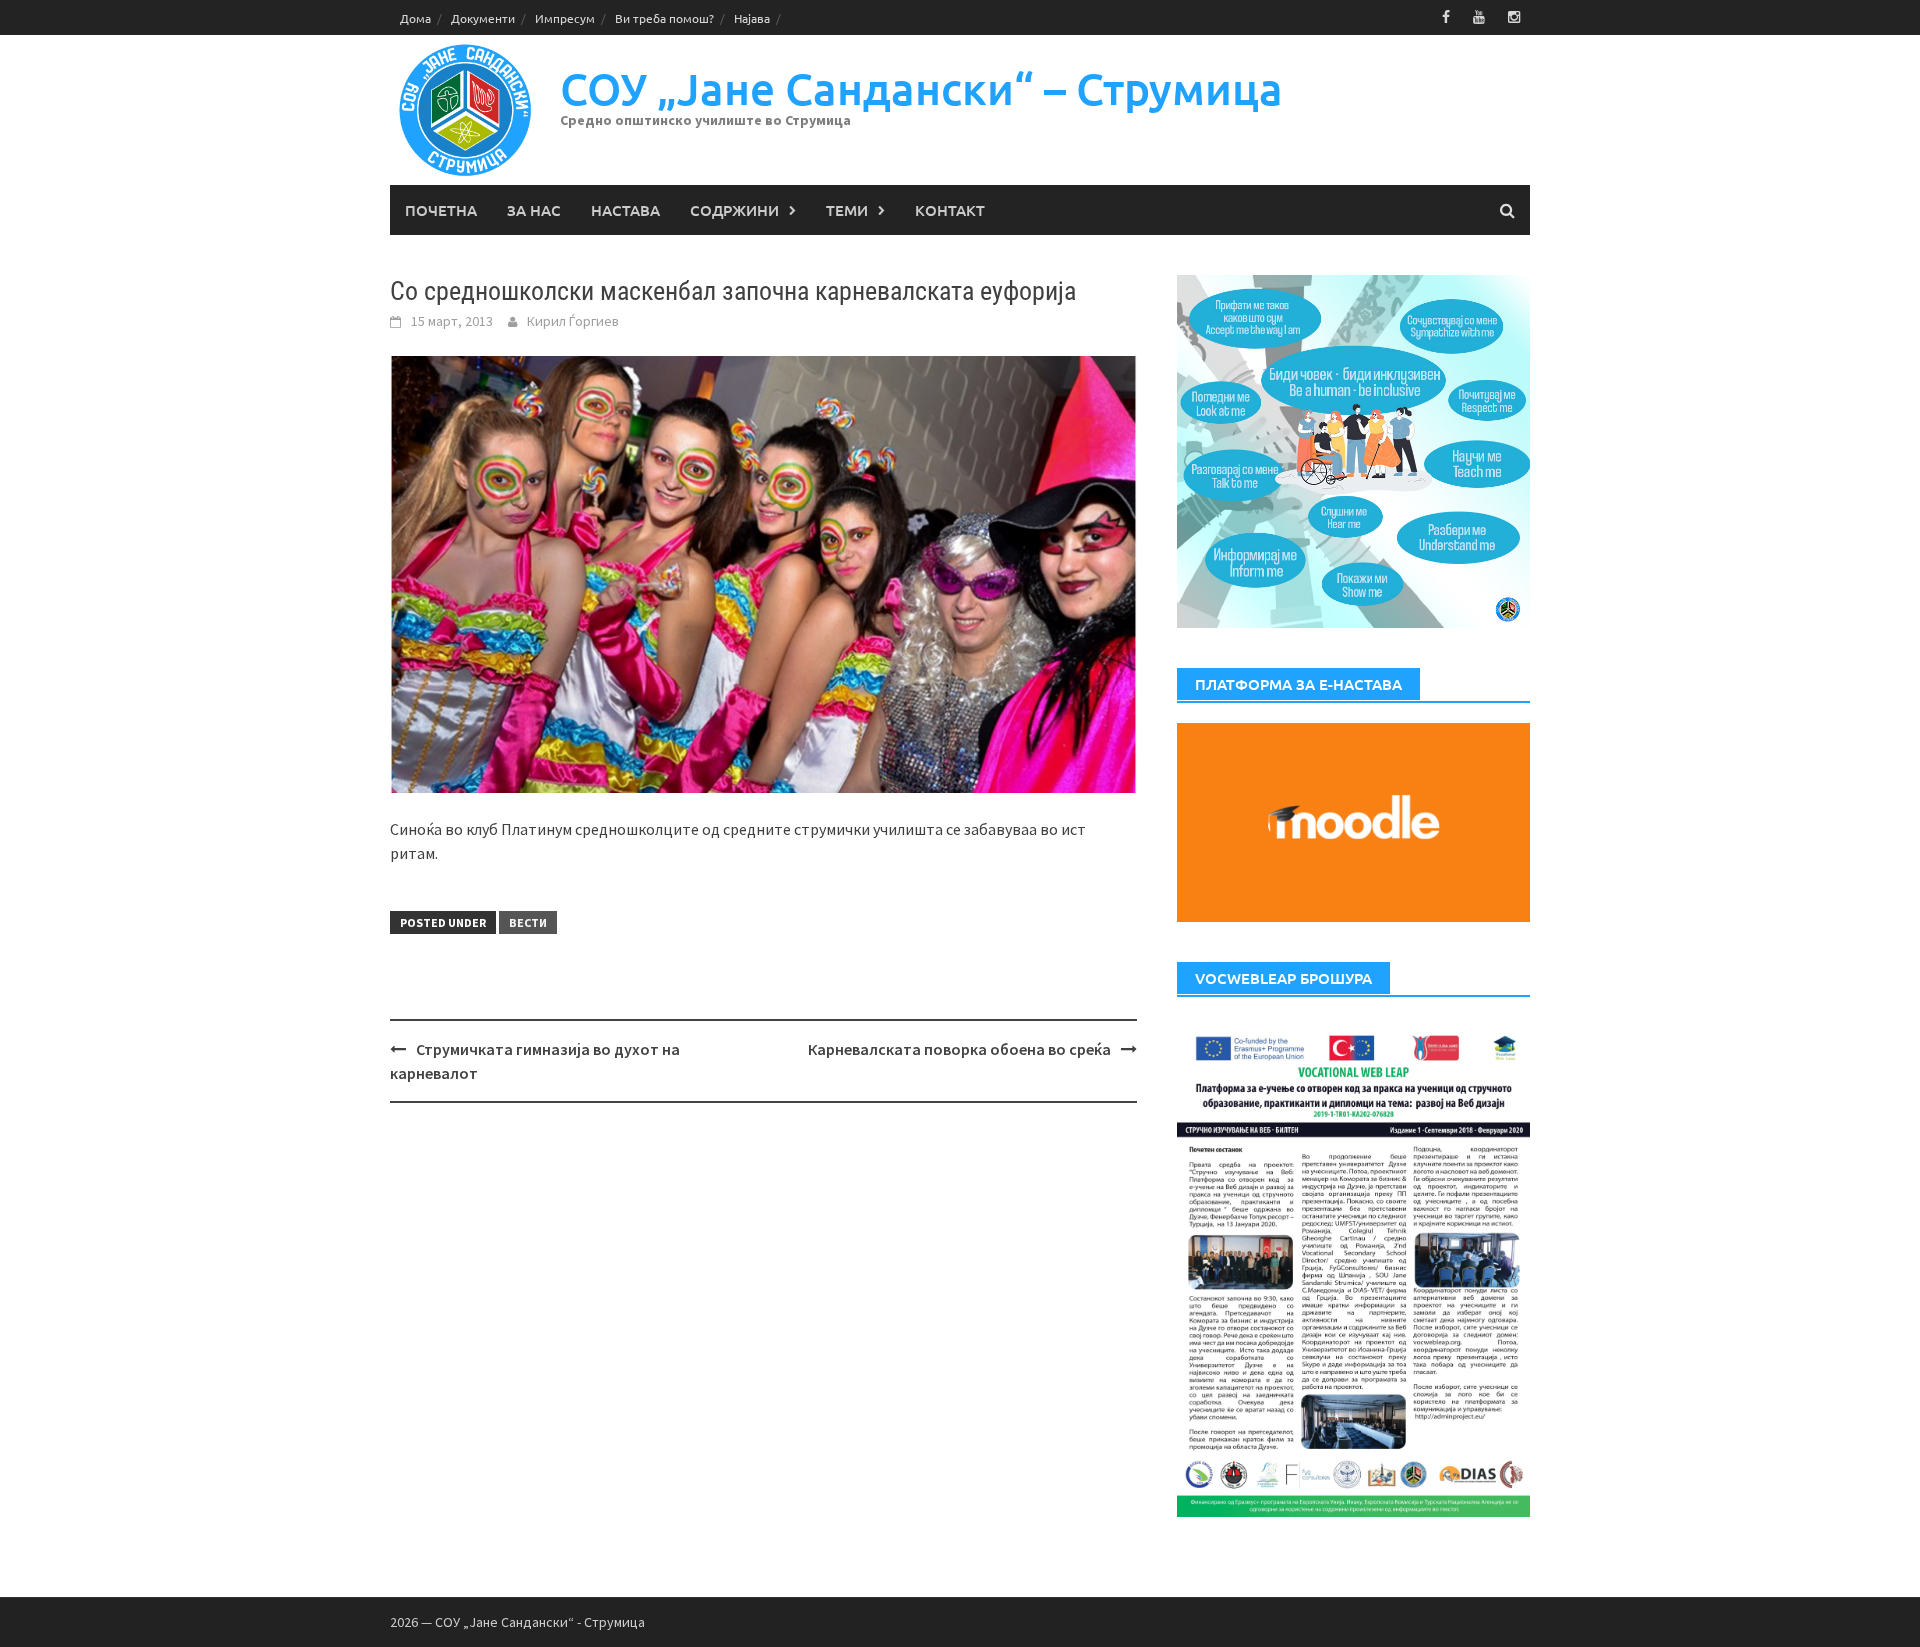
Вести (528, 922)
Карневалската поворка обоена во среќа (959, 1049)
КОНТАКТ (950, 210)
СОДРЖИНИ (734, 210)
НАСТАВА (625, 210)
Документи (483, 18)
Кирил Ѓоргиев (573, 321)
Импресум (565, 18)
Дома (415, 18)
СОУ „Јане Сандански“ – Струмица (921, 88)
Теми (847, 210)
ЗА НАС (534, 210)
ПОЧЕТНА (441, 210)
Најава (752, 18)
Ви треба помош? (664, 18)
